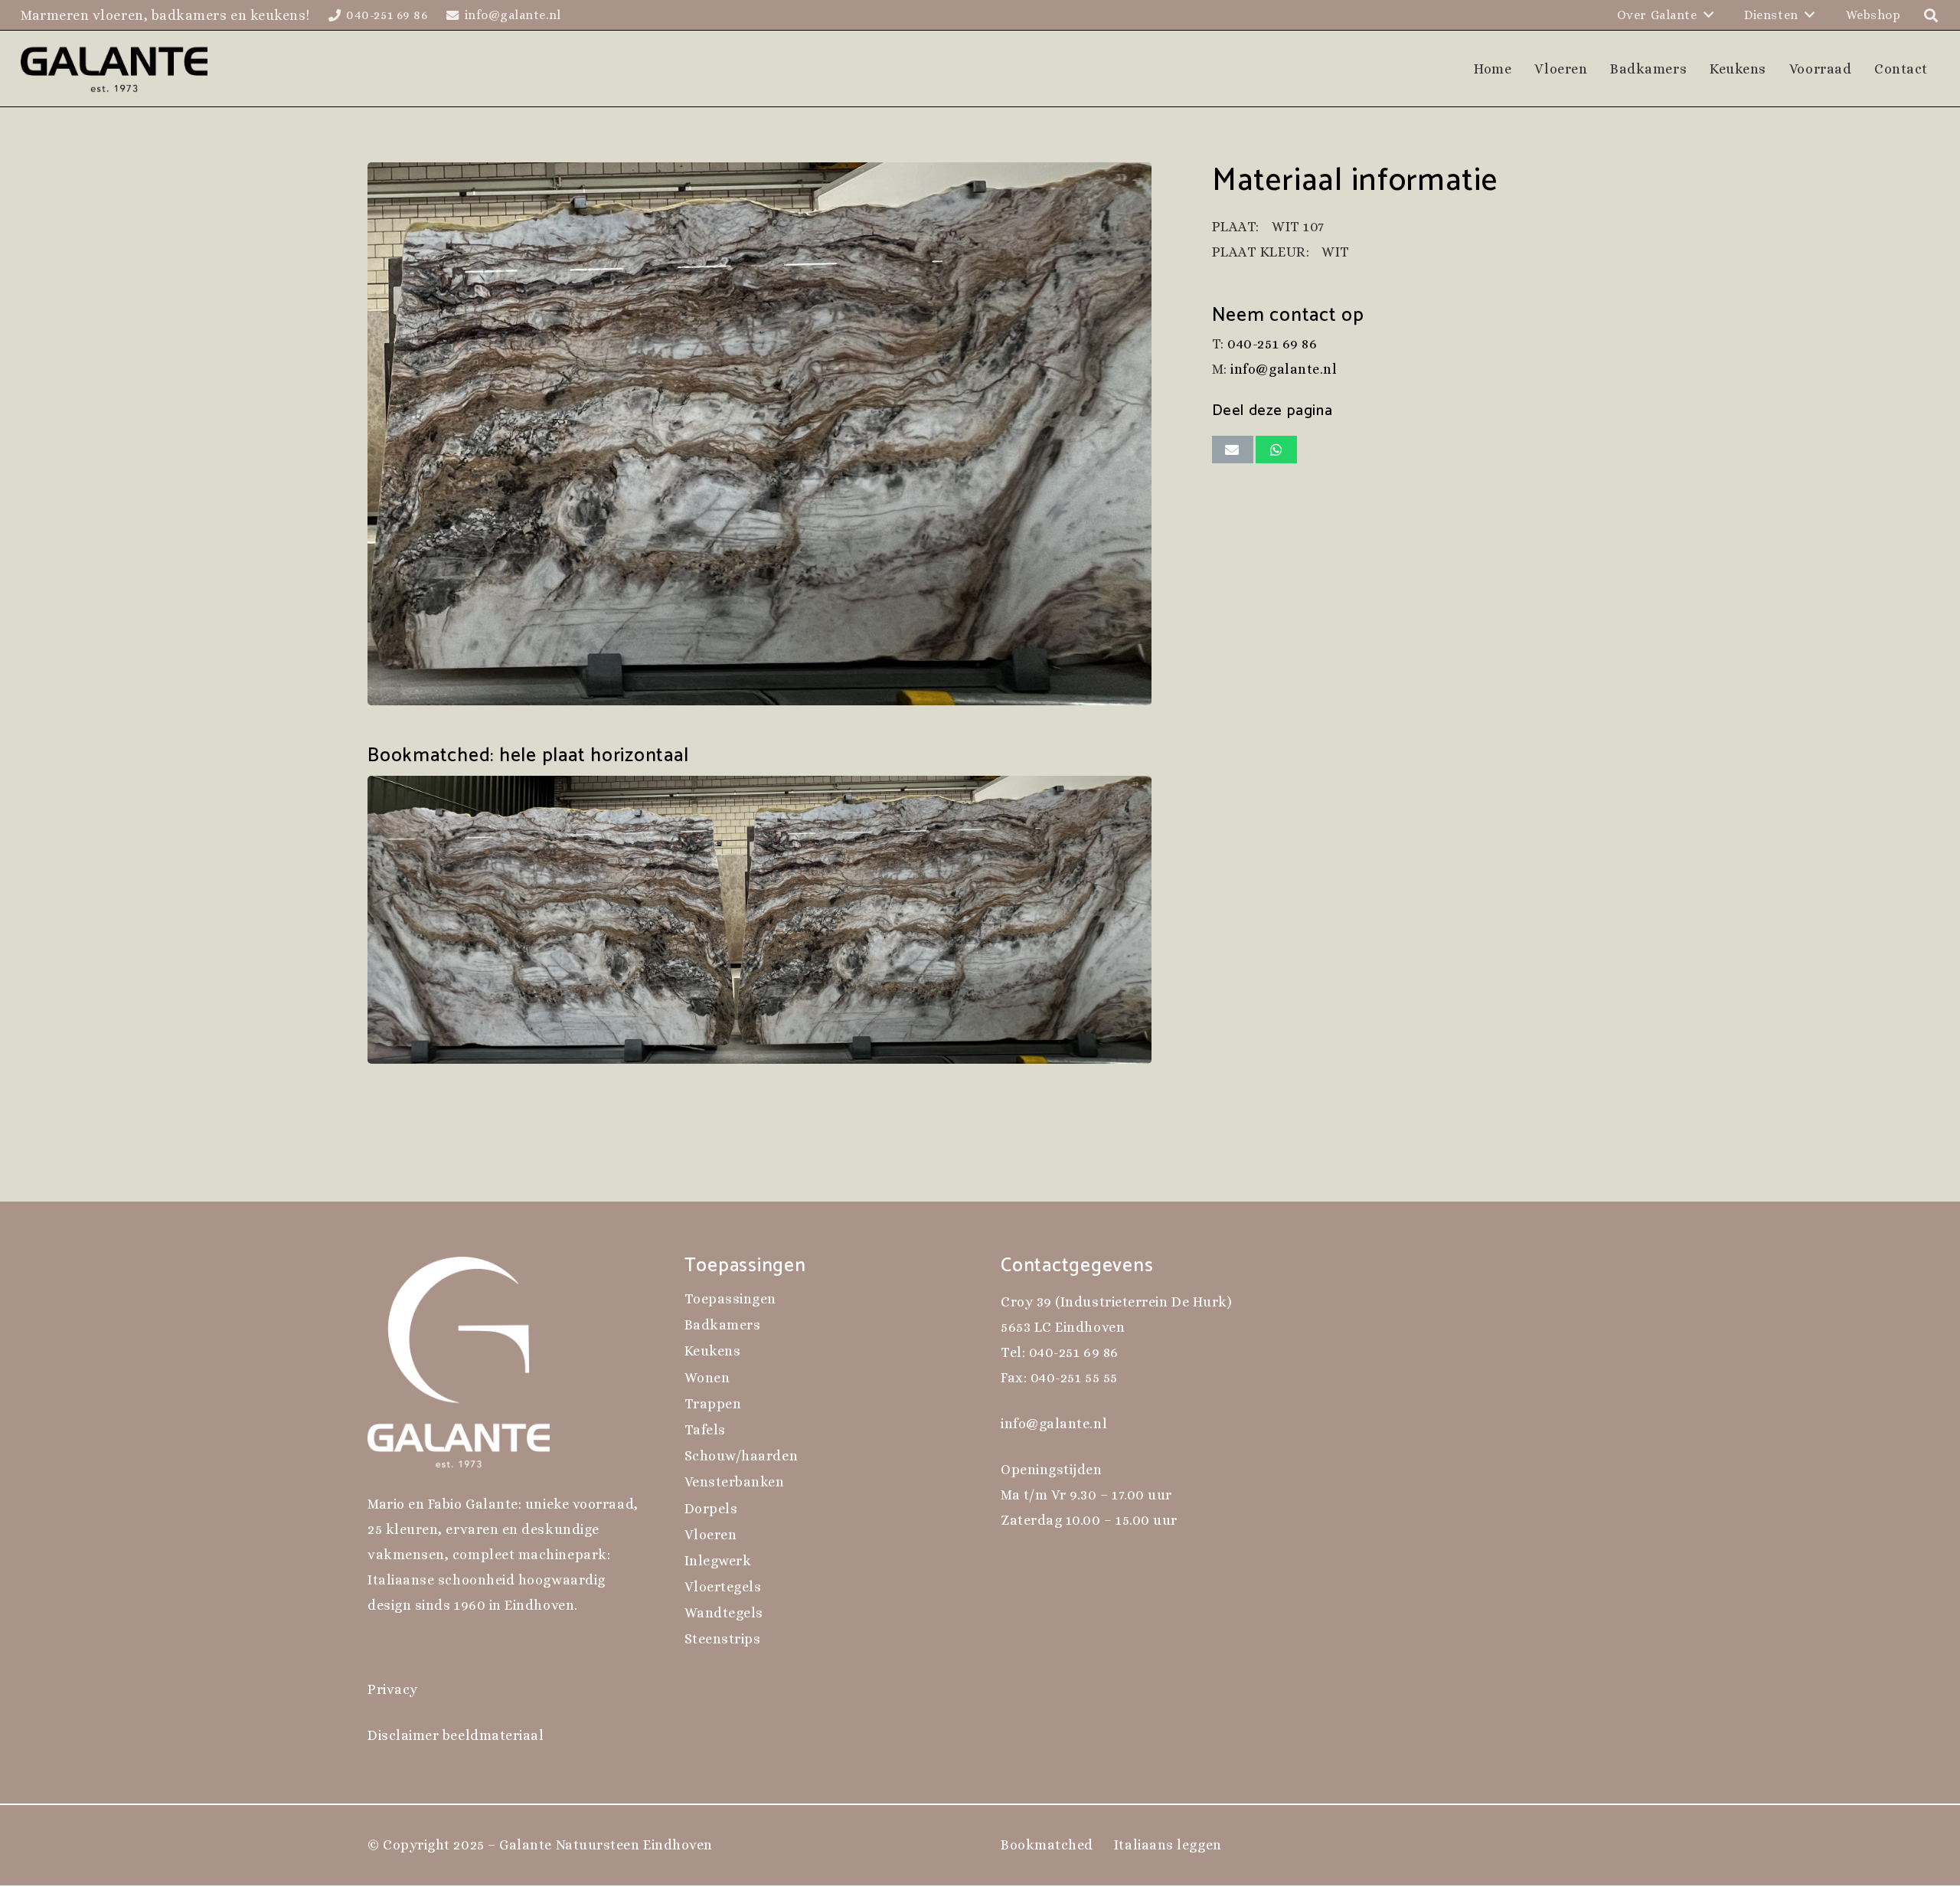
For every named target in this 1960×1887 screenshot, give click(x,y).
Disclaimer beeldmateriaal (456, 1735)
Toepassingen (730, 1299)
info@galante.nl (1284, 369)
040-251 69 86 (1272, 344)
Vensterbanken (735, 1482)
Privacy (393, 1689)
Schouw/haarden (742, 1456)
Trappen (713, 1404)
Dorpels (711, 1509)
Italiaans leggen (1168, 1845)
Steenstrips (723, 1639)
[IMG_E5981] (769, 434)
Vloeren (711, 1535)
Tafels (705, 1430)
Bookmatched (1047, 1845)
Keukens (713, 1351)
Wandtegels (724, 1613)
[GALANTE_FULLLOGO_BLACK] (114, 69)
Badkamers (723, 1325)
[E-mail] (1233, 450)
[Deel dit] (1276, 450)
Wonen (707, 1378)
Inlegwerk (718, 1561)
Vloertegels (723, 1587)
